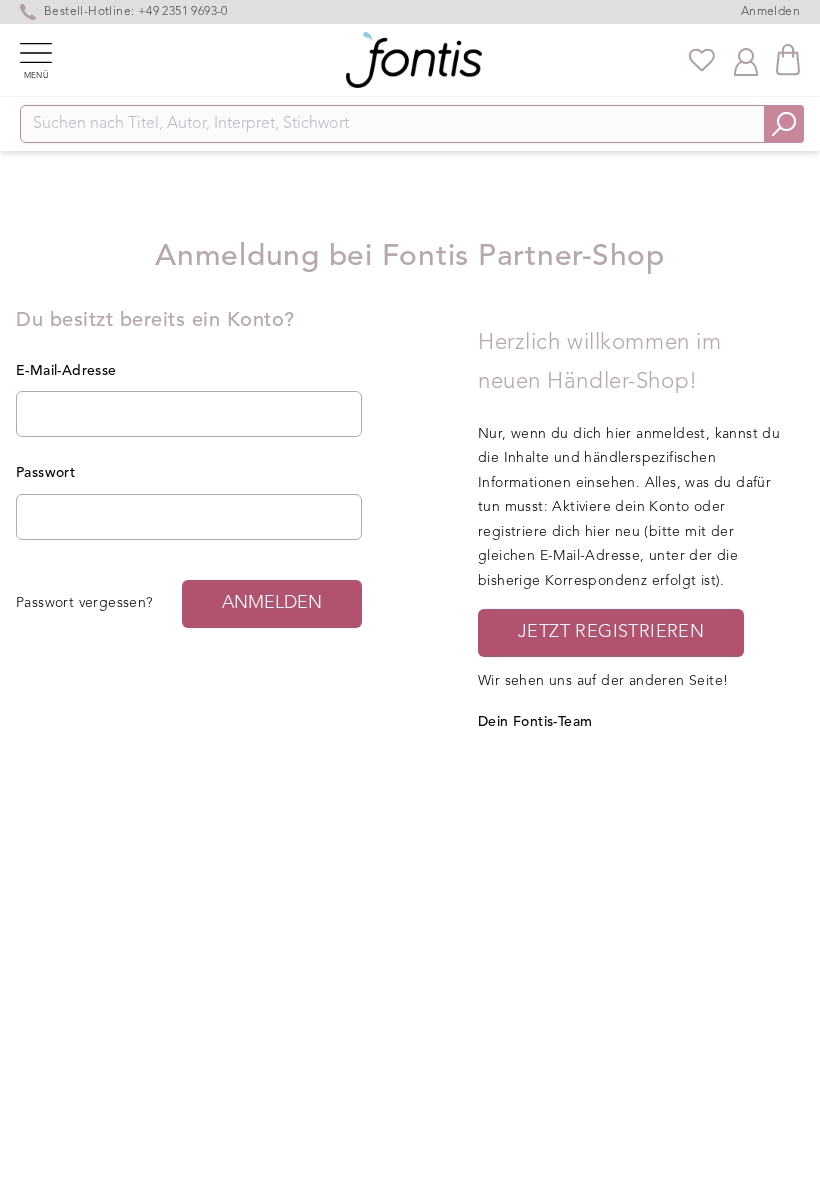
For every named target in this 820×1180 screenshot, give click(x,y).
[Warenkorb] (788, 59)
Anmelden (770, 12)
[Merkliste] (702, 60)
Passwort (45, 473)
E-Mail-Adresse (66, 371)
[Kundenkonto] (746, 60)
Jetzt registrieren (611, 632)
